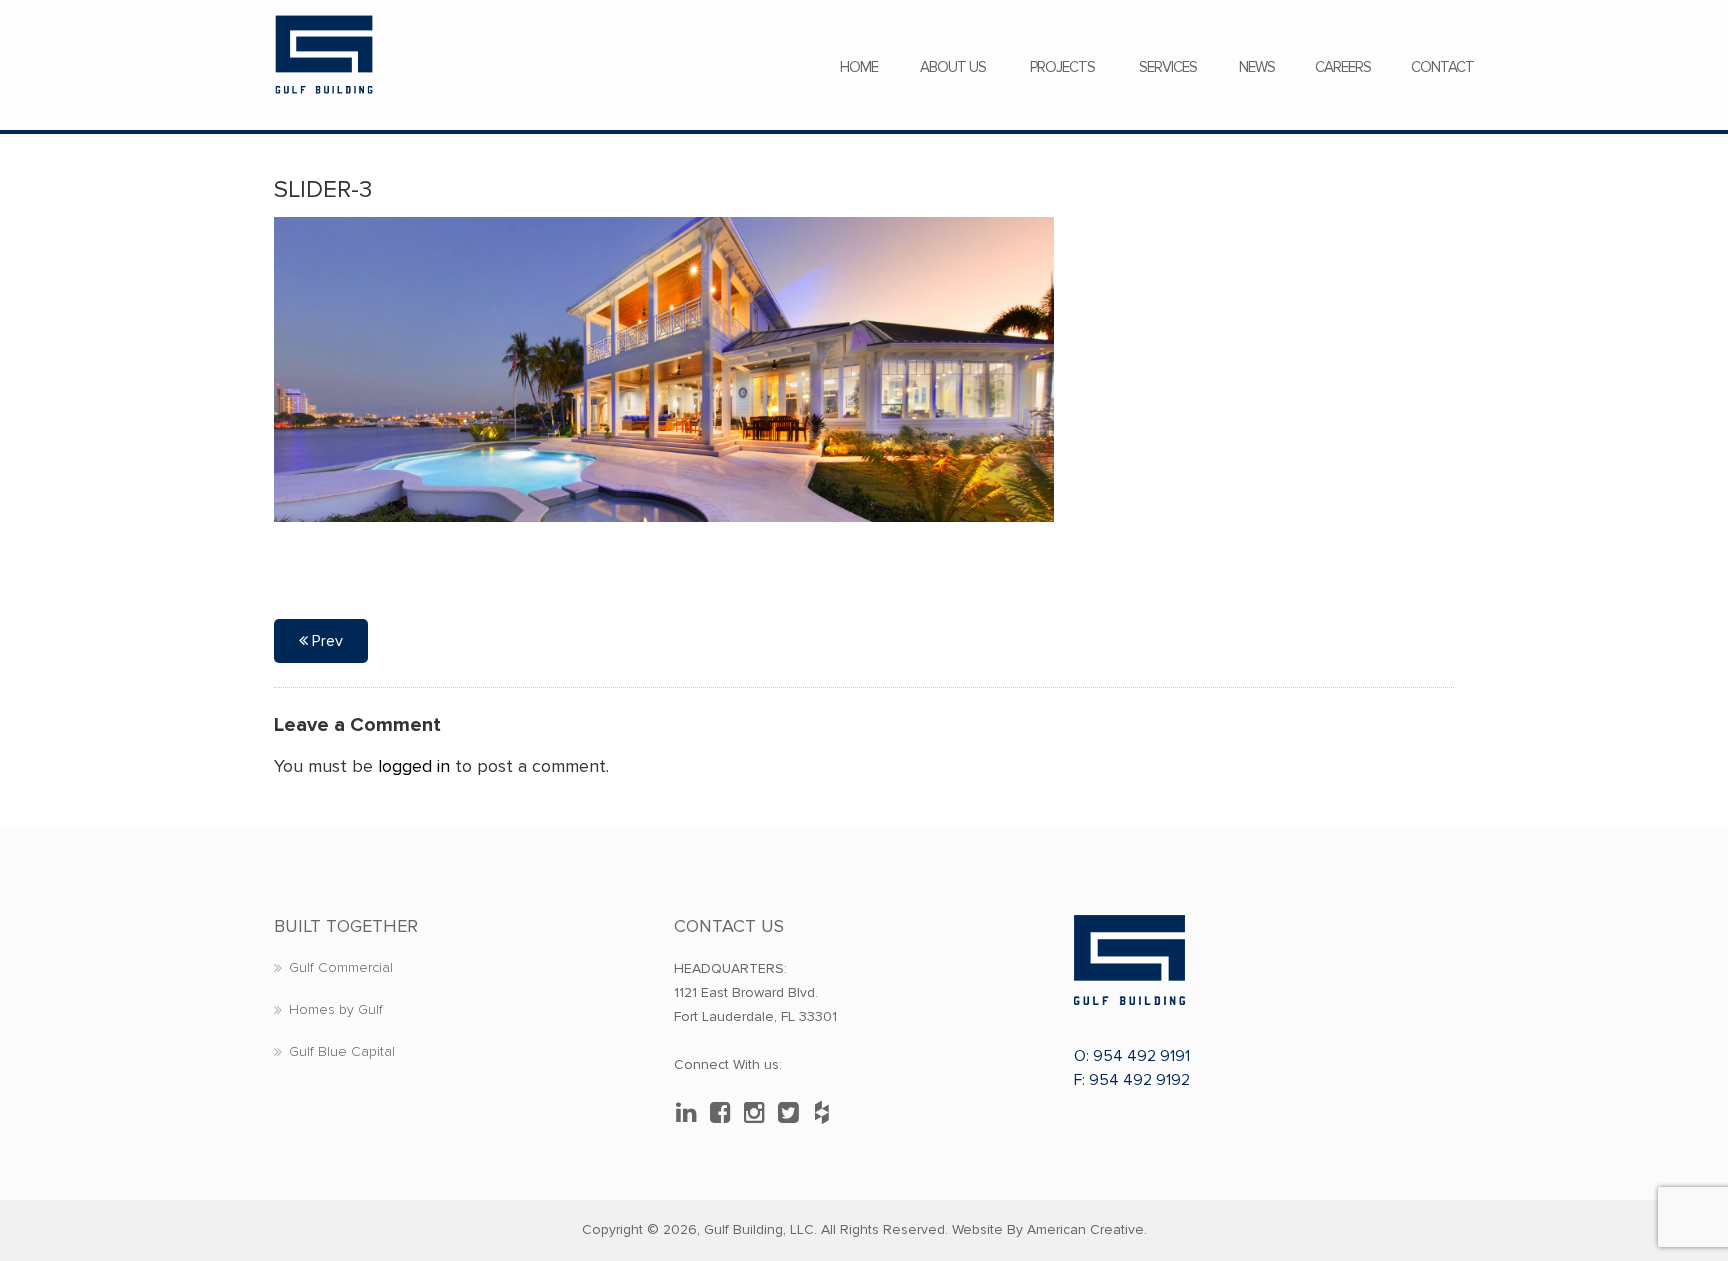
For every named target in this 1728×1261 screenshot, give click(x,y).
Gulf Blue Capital (342, 1051)
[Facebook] (725, 1113)
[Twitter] (793, 1113)
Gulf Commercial (341, 967)
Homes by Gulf (336, 1009)
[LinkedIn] (691, 1113)
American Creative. (1087, 1229)
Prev (325, 641)
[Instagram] (759, 1113)
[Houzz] (827, 1113)
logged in (414, 766)
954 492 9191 (1141, 1056)
